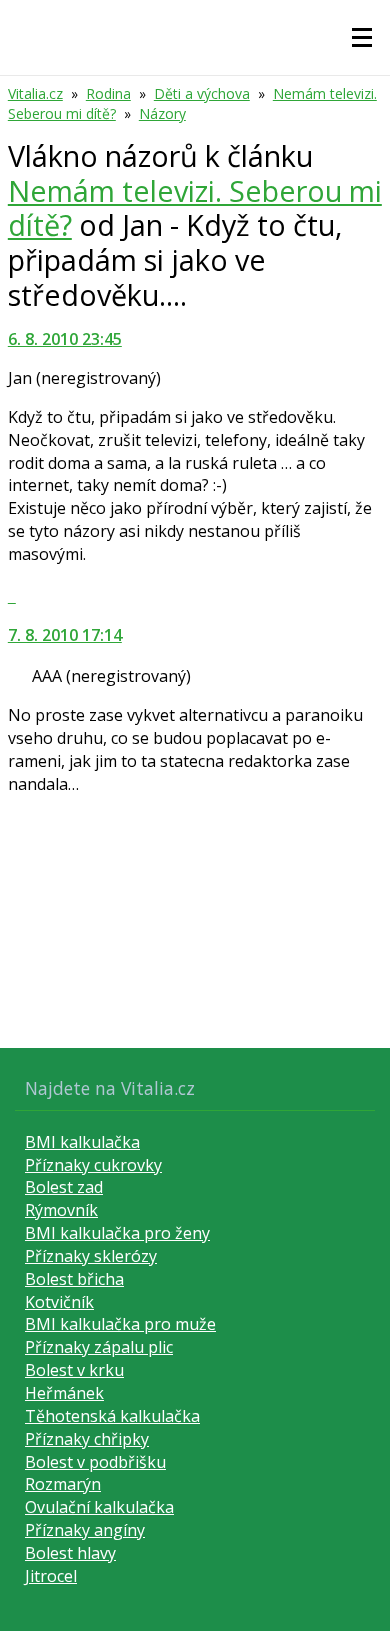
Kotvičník (59, 1302)
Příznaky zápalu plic (99, 1347)
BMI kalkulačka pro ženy (117, 1233)
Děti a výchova (202, 93)
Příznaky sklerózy (91, 1256)
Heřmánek (64, 1393)
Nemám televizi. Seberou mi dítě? (195, 208)
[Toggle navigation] (362, 38)
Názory (162, 113)
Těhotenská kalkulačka (112, 1416)
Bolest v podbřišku (95, 1462)
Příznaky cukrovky (93, 1165)
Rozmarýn (63, 1484)
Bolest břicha (74, 1279)
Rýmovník (61, 1210)
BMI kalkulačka (82, 1142)
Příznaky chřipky (87, 1439)
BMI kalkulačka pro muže (120, 1324)
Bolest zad (64, 1187)
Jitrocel (51, 1576)
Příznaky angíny (85, 1530)
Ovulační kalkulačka (99, 1507)
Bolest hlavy (70, 1553)
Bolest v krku (74, 1370)
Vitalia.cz (35, 93)
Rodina (108, 93)
